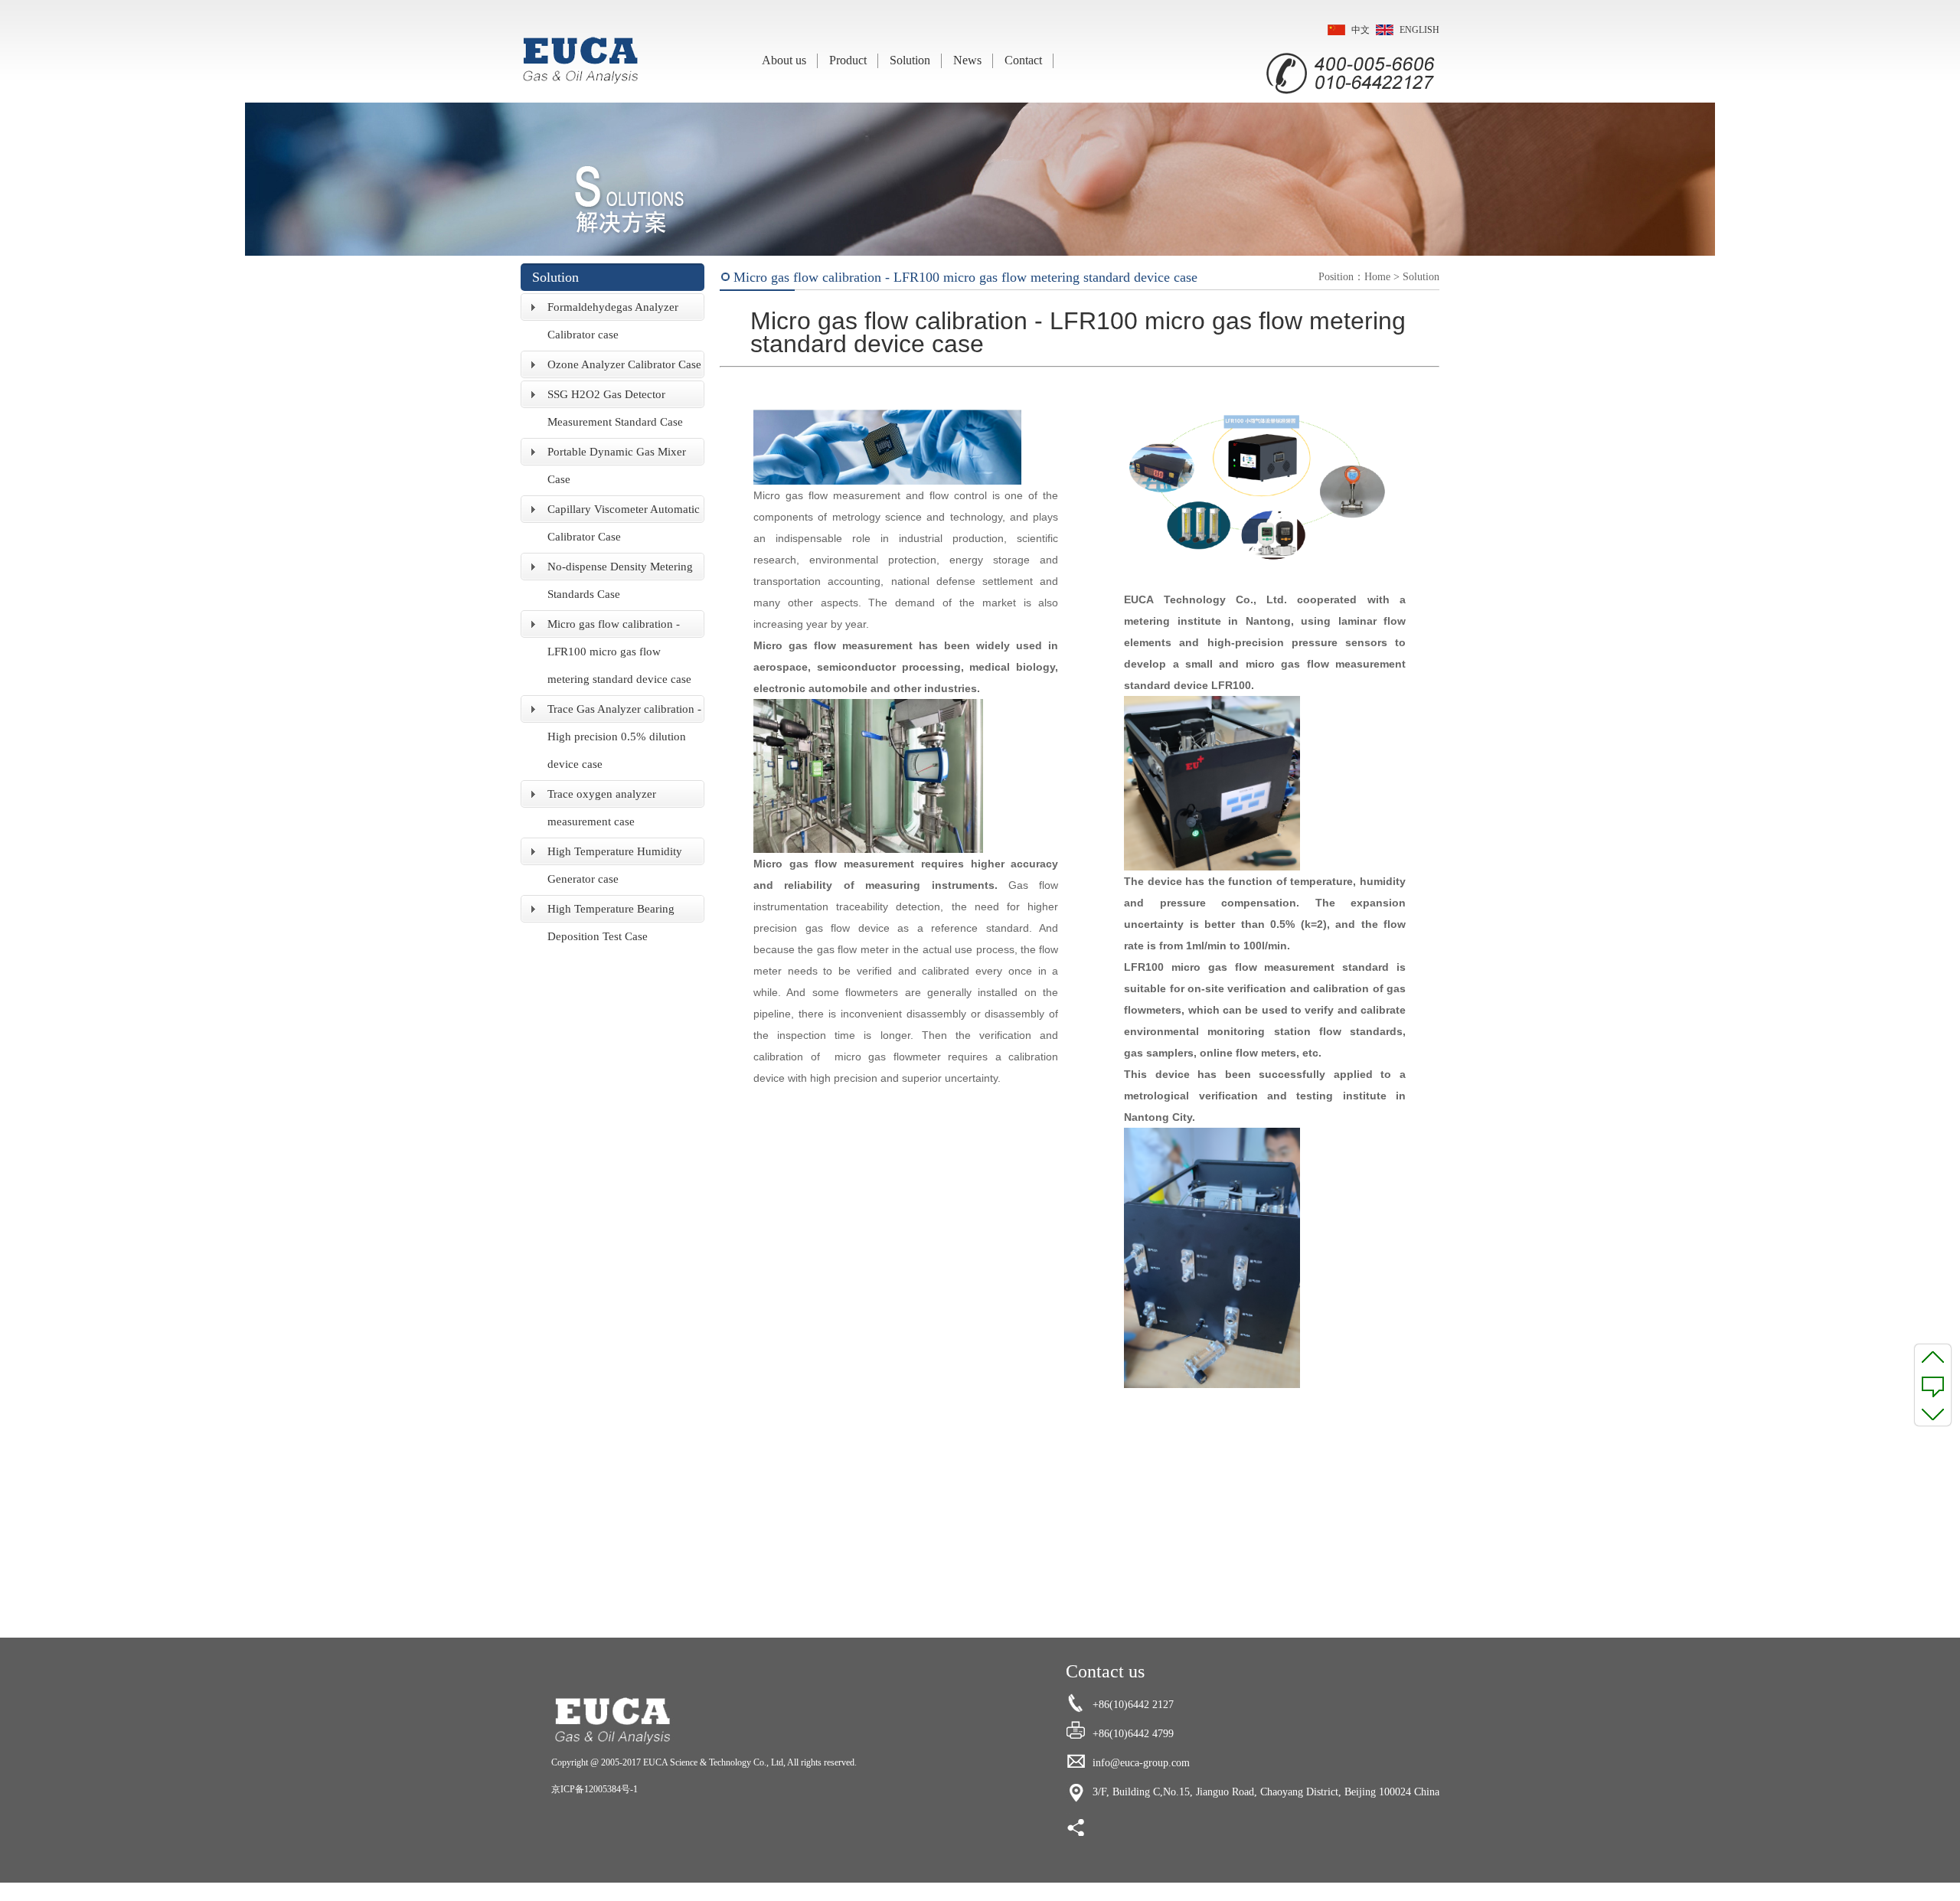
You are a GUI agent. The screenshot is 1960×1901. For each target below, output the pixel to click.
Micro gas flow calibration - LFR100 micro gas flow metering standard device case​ (619, 652)
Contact (1023, 60)
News (967, 60)
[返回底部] (1933, 1413)
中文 (1361, 30)
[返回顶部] (1933, 1357)
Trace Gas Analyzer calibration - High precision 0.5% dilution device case (624, 737)
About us (784, 60)
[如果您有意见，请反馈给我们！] (1933, 1385)
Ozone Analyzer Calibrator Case (624, 364)
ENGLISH (1419, 30)
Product (848, 60)
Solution (910, 60)
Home (1377, 277)
